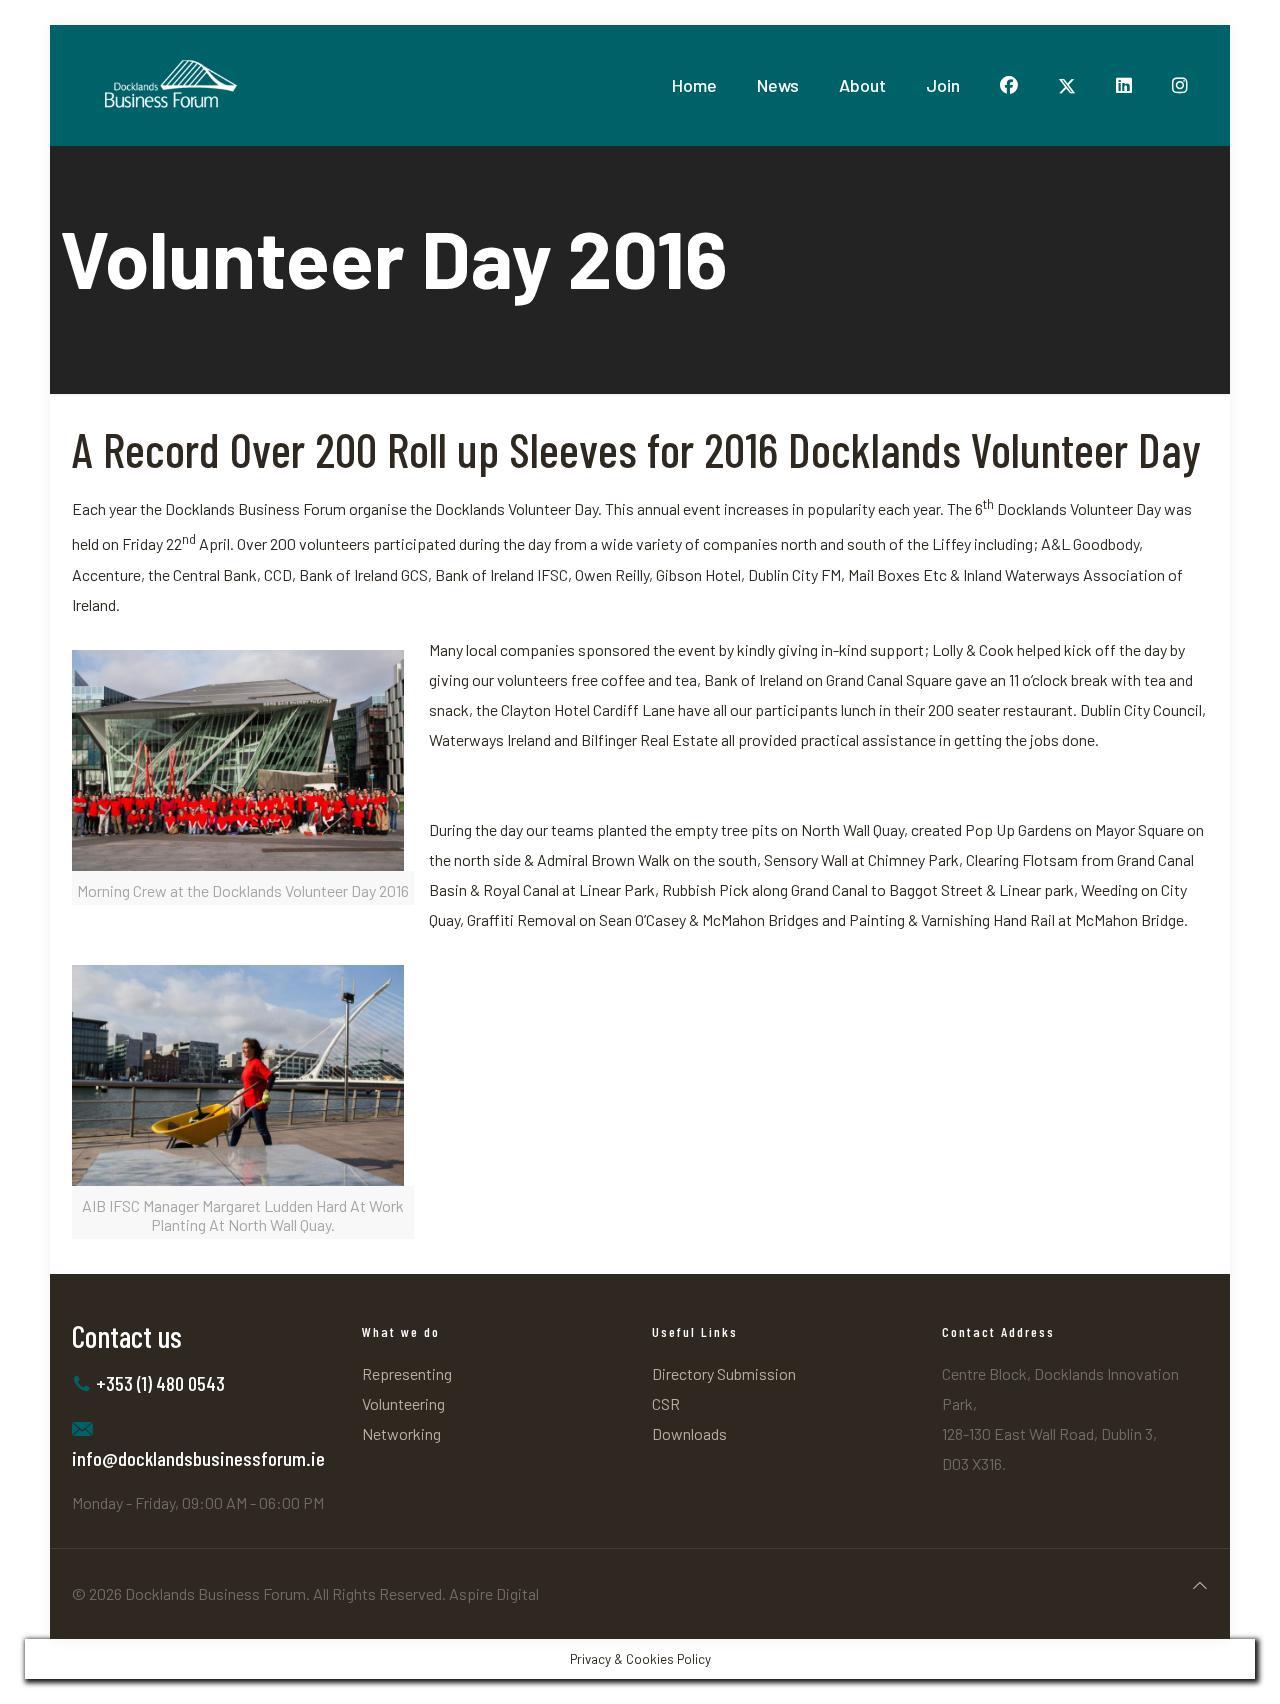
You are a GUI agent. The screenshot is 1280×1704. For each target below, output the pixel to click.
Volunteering (403, 1403)
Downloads (689, 1433)
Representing (407, 1373)
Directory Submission (724, 1373)
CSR (666, 1403)
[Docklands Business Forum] (169, 85)
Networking (401, 1433)
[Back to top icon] (1200, 1585)
